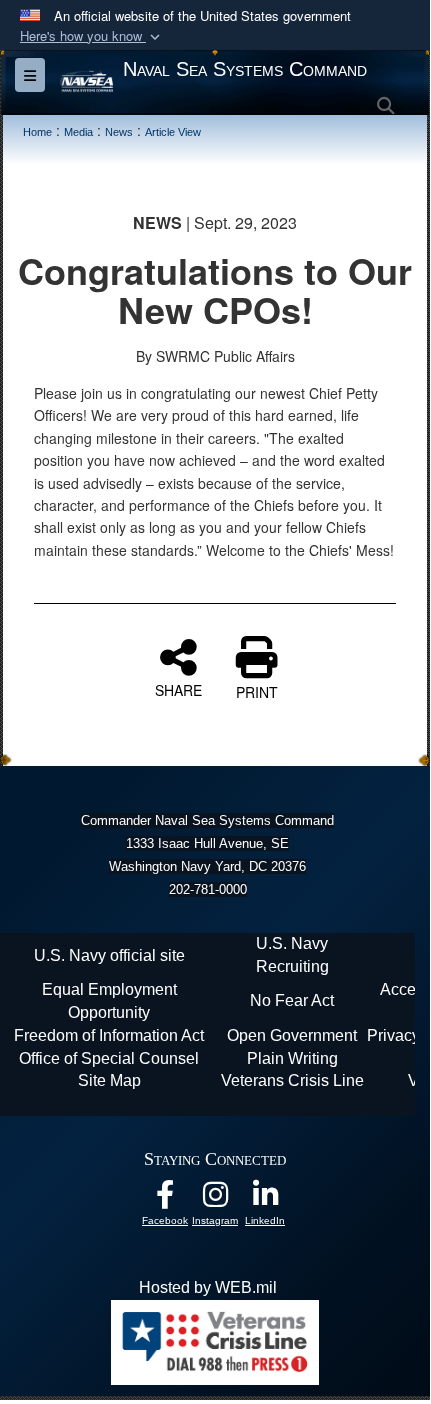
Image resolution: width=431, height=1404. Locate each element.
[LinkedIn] (265, 1199)
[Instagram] (215, 1199)
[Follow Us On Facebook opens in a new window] (165, 1199)
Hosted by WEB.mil (208, 1287)
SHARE (178, 689)
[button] (92, 36)
